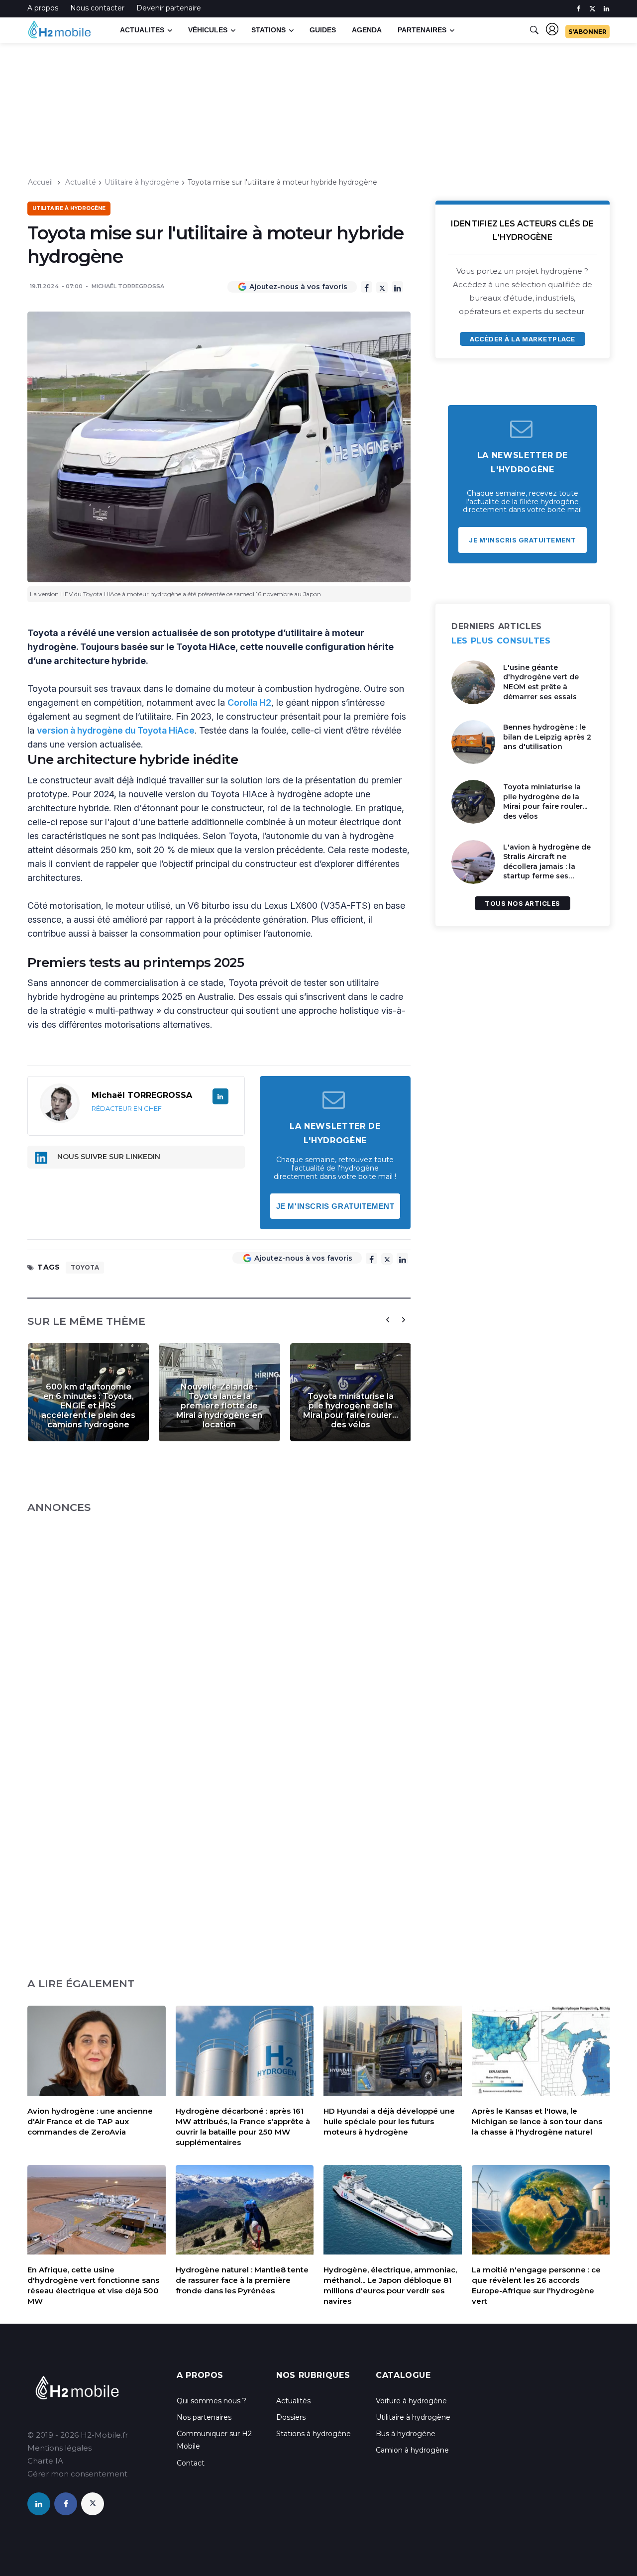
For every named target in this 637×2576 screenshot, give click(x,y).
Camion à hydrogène (412, 2450)
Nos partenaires (204, 2417)
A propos (43, 8)
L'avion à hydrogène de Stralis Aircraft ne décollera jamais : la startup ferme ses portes (547, 866)
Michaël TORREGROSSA (128, 286)
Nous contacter (97, 8)
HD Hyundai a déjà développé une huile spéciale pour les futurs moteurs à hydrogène (389, 2121)
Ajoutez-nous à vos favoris (298, 287)
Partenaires (422, 30)
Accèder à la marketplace (522, 339)
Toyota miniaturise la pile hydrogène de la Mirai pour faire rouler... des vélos (351, 1410)
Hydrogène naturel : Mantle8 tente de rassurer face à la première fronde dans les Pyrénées (242, 2280)
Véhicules (208, 30)
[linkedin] (606, 9)
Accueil (40, 182)
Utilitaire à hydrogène (142, 182)
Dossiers (291, 2417)
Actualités (293, 2401)
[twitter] (592, 9)
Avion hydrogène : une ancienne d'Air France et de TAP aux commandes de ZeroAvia (90, 2121)
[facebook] (579, 9)
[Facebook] (367, 287)
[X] (382, 287)
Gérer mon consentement (77, 2474)
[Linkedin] (397, 287)
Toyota (85, 1267)
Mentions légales (59, 2448)
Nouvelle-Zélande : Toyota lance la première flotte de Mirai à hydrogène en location (219, 1406)
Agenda (367, 30)
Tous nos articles (523, 903)
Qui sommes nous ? (212, 2401)
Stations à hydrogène (314, 2434)
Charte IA (45, 2461)
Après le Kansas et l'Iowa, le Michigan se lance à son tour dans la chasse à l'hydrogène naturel (537, 2121)
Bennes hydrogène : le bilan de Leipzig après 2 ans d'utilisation (547, 737)
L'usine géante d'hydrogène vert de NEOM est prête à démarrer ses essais (541, 682)
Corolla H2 (249, 702)
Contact (191, 2463)
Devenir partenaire (169, 8)
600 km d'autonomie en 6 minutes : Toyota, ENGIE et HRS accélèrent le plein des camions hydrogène (88, 1406)
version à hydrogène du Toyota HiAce (116, 730)
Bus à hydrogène (406, 2434)
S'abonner (587, 32)
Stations (268, 30)
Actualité (81, 182)
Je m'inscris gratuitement (335, 1206)
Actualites (142, 30)
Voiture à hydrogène (411, 2401)
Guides (323, 30)
